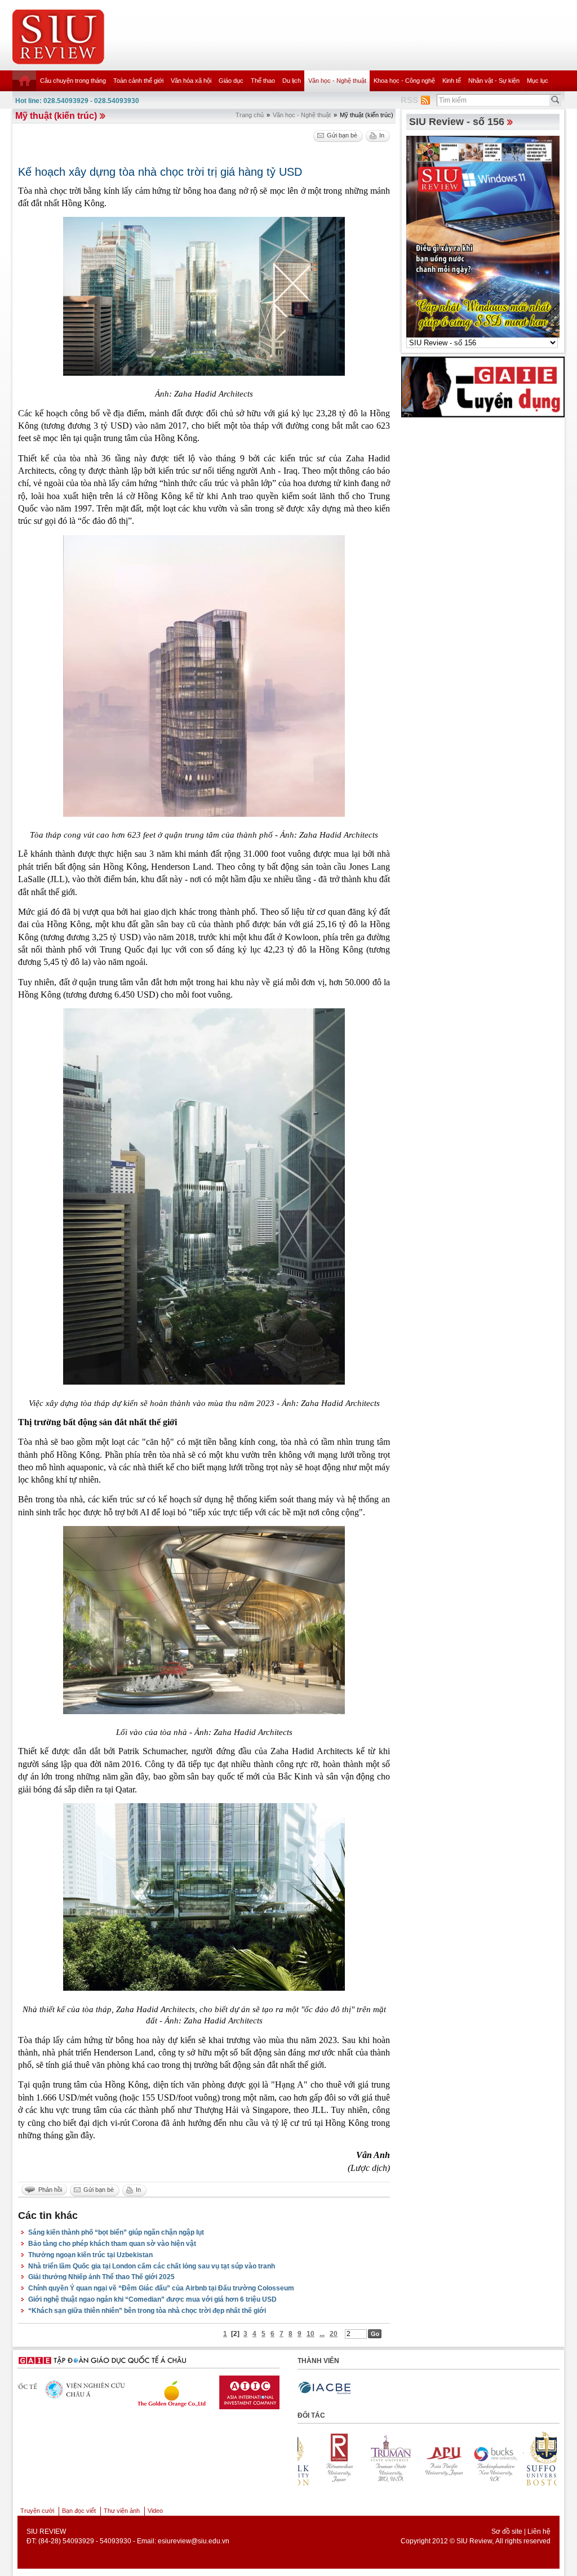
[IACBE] (325, 2388)
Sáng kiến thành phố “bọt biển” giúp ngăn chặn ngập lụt (116, 2232)
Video (155, 2511)
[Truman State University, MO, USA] (542, 2459)
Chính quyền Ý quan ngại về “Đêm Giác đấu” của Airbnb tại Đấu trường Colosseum (161, 2288)
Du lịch (292, 81)
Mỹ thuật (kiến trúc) (56, 116)
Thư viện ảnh (122, 2511)
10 (310, 2334)
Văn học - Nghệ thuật (337, 81)
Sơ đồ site (507, 2531)
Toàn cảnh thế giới (138, 81)
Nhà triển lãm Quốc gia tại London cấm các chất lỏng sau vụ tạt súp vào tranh (152, 2266)
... (322, 2334)
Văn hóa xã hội (191, 81)
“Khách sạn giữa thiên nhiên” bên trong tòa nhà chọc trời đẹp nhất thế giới (147, 2311)
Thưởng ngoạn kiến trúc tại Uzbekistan (90, 2255)
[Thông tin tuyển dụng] (483, 386)
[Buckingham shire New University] (386, 2459)
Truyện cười (37, 2511)
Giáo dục (231, 81)
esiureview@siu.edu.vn (194, 2541)
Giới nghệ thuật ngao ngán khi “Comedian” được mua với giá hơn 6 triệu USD (152, 2299)
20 (334, 2334)
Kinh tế (452, 81)
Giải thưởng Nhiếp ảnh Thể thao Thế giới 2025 (101, 2277)
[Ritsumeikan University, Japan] (490, 2459)
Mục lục (538, 81)
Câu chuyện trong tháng (73, 81)
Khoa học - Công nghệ (404, 81)
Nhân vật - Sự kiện (494, 81)
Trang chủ (250, 115)
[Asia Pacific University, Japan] (334, 2459)
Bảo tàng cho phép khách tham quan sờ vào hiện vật (112, 2244)
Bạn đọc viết (79, 2511)
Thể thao (263, 81)
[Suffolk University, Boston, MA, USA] (438, 2459)
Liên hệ (539, 2531)
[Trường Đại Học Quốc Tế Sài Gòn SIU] (233, 2390)
